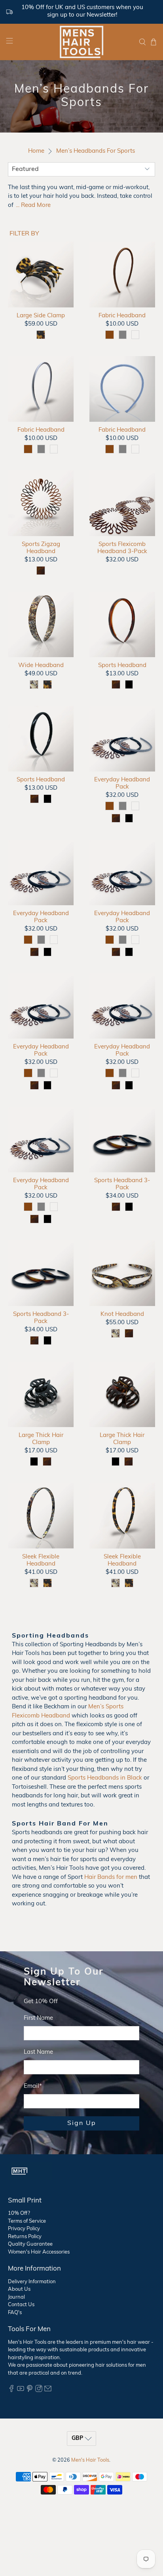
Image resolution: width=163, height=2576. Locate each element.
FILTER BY (24, 234)
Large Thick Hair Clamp (41, 1439)
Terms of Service (27, 2221)
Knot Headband (122, 1315)
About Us (19, 2289)
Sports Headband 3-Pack (122, 1184)
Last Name (38, 2052)
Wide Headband (41, 666)
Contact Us (21, 2305)
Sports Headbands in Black (105, 1778)
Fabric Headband (122, 316)
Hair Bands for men (111, 1878)
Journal (16, 2297)
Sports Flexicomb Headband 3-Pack (122, 548)
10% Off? (19, 2213)
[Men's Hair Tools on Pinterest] (30, 2391)
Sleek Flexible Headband (41, 1561)
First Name (38, 2018)
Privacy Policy (24, 2229)
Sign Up (82, 2123)
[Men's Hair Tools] (81, 42)
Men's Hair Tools (90, 2460)
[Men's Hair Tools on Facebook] (11, 2391)
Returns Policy (25, 2237)
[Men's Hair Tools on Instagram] (39, 2391)
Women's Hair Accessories (39, 2252)
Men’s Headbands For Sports (96, 151)
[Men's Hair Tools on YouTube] (21, 2391)
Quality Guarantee (30, 2244)
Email (33, 2086)
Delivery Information (32, 2282)
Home (36, 151)
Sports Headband (122, 666)
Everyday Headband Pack (122, 784)
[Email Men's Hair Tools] (48, 2391)
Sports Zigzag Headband (41, 548)
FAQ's (15, 2313)
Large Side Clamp (41, 316)
